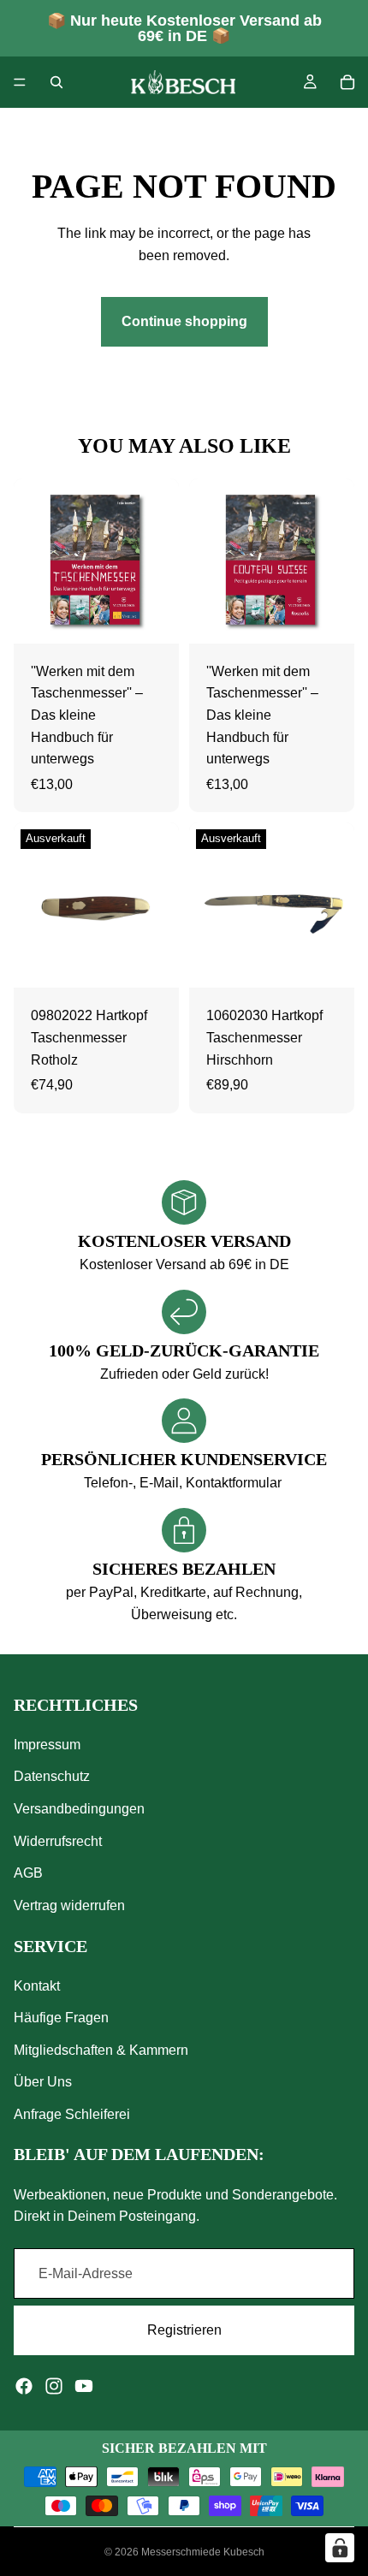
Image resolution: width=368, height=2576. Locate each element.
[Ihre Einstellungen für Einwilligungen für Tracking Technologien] (340, 2548)
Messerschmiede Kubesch (203, 2552)
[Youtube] (84, 2386)
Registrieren (184, 2330)
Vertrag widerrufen (69, 1905)
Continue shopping (184, 321)
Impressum (47, 1745)
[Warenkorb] (347, 82)
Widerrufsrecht (58, 1840)
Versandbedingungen (79, 1809)
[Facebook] (24, 2386)
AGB (28, 1873)
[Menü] (20, 82)
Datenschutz (52, 1776)
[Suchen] (56, 82)
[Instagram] (54, 2386)
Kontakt (37, 1985)
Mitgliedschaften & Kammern (101, 2050)
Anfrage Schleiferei (72, 2114)
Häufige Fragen (61, 2018)
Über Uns (43, 2082)
